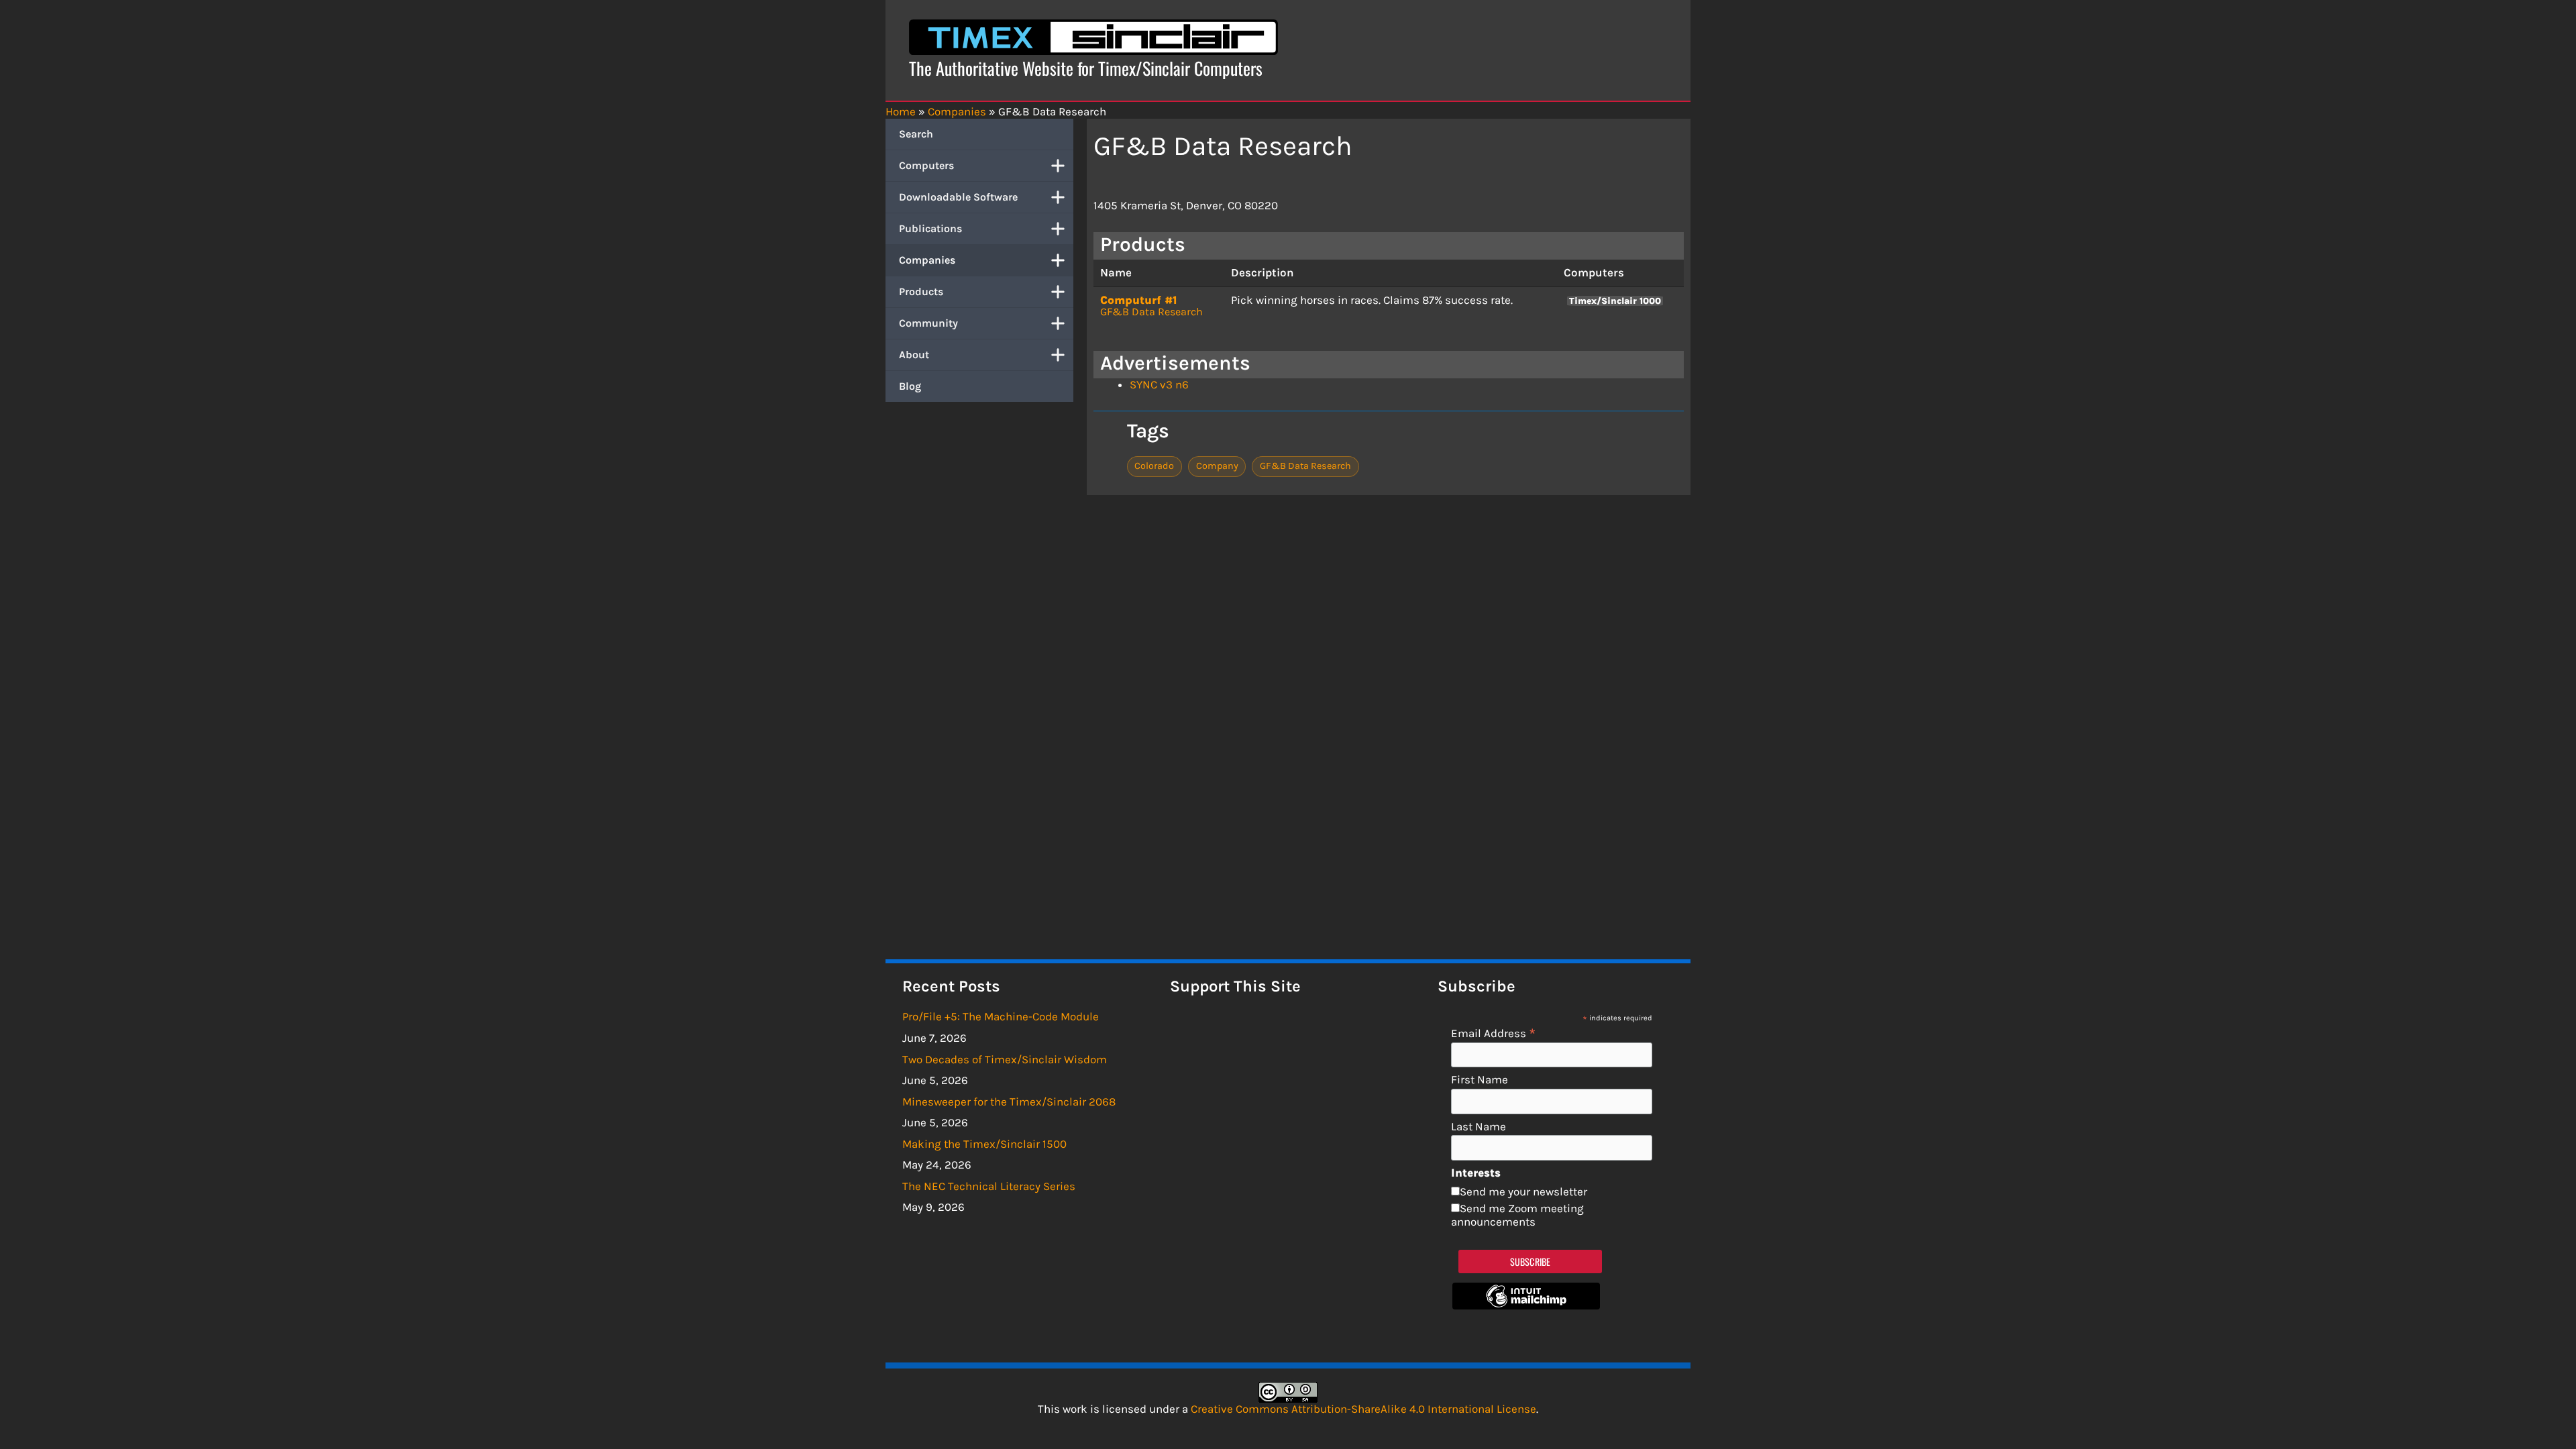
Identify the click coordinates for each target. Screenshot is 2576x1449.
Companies (927, 260)
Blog (910, 386)
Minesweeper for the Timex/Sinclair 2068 (1009, 1102)
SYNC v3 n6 (1159, 384)
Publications (930, 228)
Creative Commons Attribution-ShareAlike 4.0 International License (1363, 1409)
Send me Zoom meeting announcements (1517, 1215)
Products (921, 291)
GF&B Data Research (1151, 312)
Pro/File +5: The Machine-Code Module (1001, 1016)
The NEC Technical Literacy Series (989, 1186)
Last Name (1479, 1127)
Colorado (1154, 466)
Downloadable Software (958, 197)
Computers (926, 165)
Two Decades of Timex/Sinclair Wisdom (1005, 1059)
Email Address (1494, 1033)
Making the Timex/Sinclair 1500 (984, 1144)
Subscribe (1531, 1262)
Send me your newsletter (1523, 1191)
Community (928, 323)
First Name (1480, 1080)
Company (1217, 466)
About (914, 355)
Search (916, 134)
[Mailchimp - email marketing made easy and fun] (1526, 1305)
